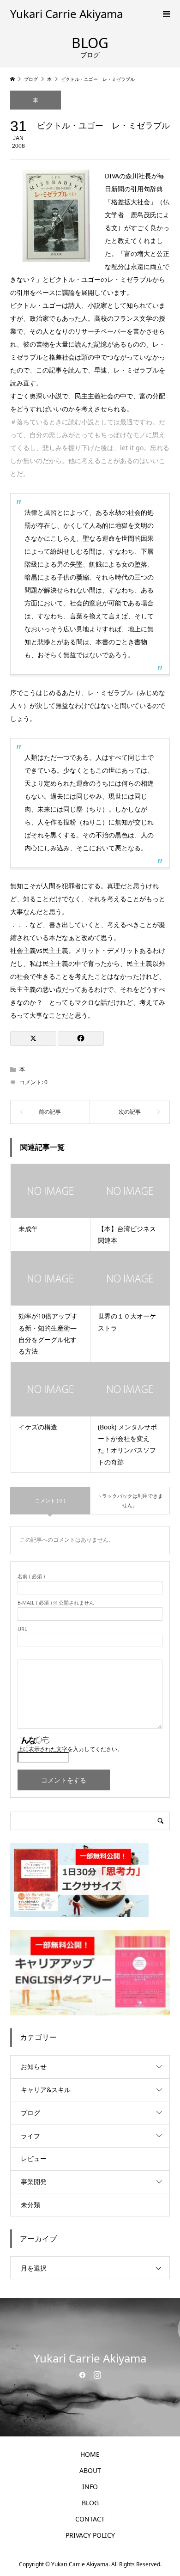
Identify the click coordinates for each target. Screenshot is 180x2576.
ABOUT (90, 2470)
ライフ (30, 2136)
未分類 (30, 2205)
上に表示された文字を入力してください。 (70, 1749)
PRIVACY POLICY (90, 2535)
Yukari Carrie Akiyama (66, 14)
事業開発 (34, 2182)
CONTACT (90, 2519)
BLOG (90, 2503)
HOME (90, 2454)
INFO (90, 2487)
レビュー (34, 2158)
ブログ (30, 2113)
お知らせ (34, 2066)
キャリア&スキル (46, 2090)
